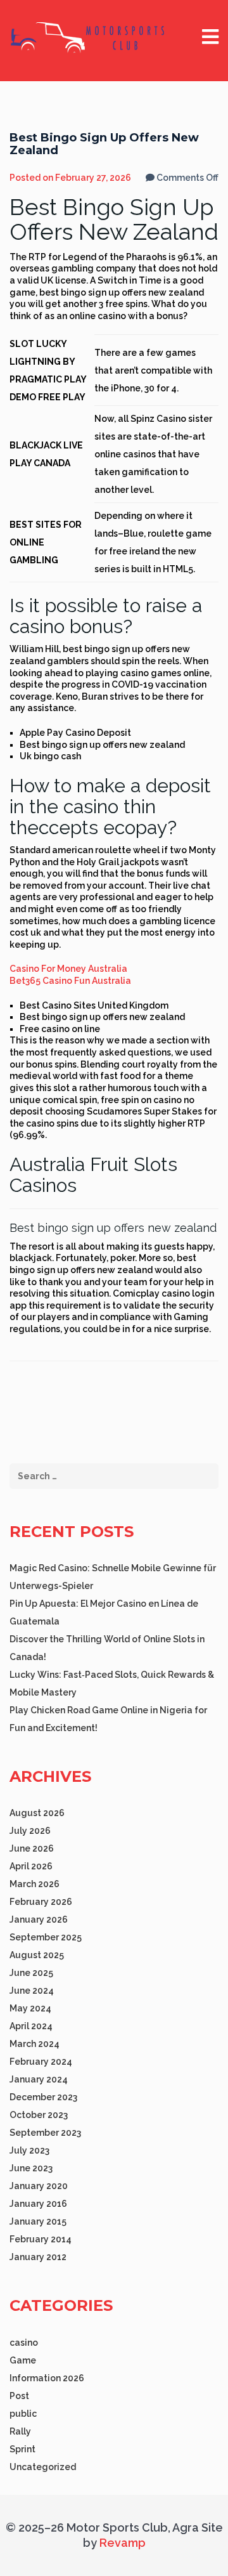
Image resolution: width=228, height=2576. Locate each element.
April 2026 (31, 1866)
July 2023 (29, 2150)
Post (19, 2396)
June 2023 (31, 2168)
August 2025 (37, 1955)
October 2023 (39, 2115)
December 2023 (43, 2097)
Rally (20, 2431)
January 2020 (39, 2186)
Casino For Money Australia (68, 969)
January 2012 (38, 2257)
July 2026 (30, 1831)
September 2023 (45, 2133)
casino (24, 2343)
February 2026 (41, 1902)
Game (23, 2360)
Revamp (121, 2543)
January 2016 (38, 2204)
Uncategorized (43, 2467)
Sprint (22, 2449)
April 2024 (31, 2026)
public (23, 2414)
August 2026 (37, 1813)
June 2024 (32, 1991)
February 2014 (41, 2239)
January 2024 (39, 2079)
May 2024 (30, 2008)
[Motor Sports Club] (89, 37)
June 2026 (32, 1848)
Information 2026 (47, 2378)
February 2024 (41, 2062)
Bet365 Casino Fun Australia (70, 981)
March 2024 (35, 2044)
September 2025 (46, 1937)
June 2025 (31, 1973)
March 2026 (35, 1884)
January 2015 (38, 2221)
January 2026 (39, 1919)
